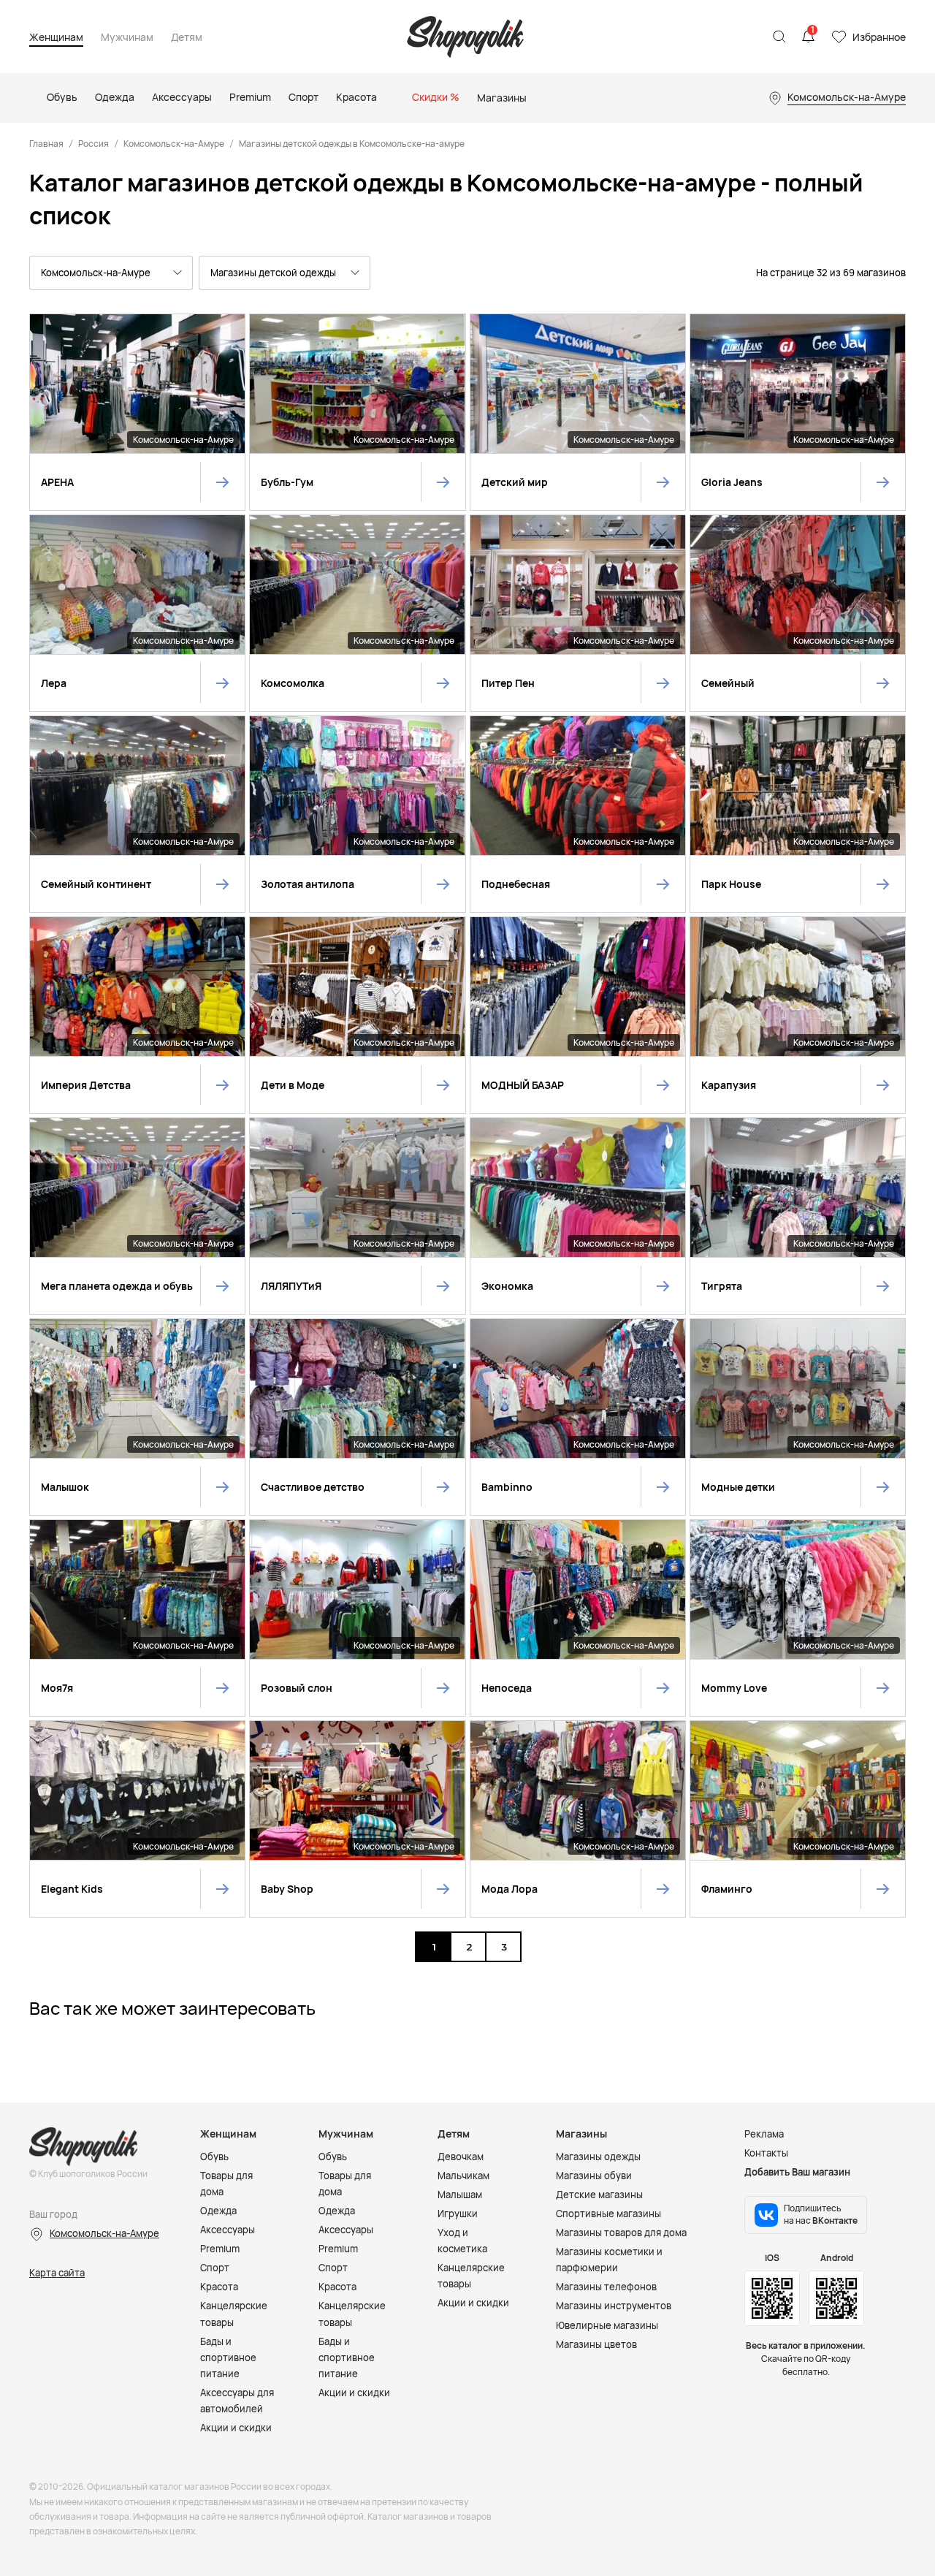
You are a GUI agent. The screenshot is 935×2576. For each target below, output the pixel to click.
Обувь (214, 2157)
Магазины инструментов (614, 2306)
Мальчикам (463, 2176)
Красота (219, 2287)
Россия (93, 144)
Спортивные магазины (608, 2214)
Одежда (218, 2211)
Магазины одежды (598, 2157)
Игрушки (458, 2214)
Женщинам (56, 38)
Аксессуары (228, 2230)
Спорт (215, 2268)
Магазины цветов (596, 2344)
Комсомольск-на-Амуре (174, 144)
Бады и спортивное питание (228, 2357)
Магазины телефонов (606, 2287)
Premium (220, 2249)
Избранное (879, 37)
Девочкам (461, 2157)
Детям (187, 38)
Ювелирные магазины (607, 2325)
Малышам (460, 2195)
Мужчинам (127, 38)
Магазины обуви (594, 2176)
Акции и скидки (236, 2428)
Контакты (766, 2153)
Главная (46, 144)
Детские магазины (599, 2195)
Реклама (764, 2134)
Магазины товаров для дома (621, 2233)
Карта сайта (57, 2273)
